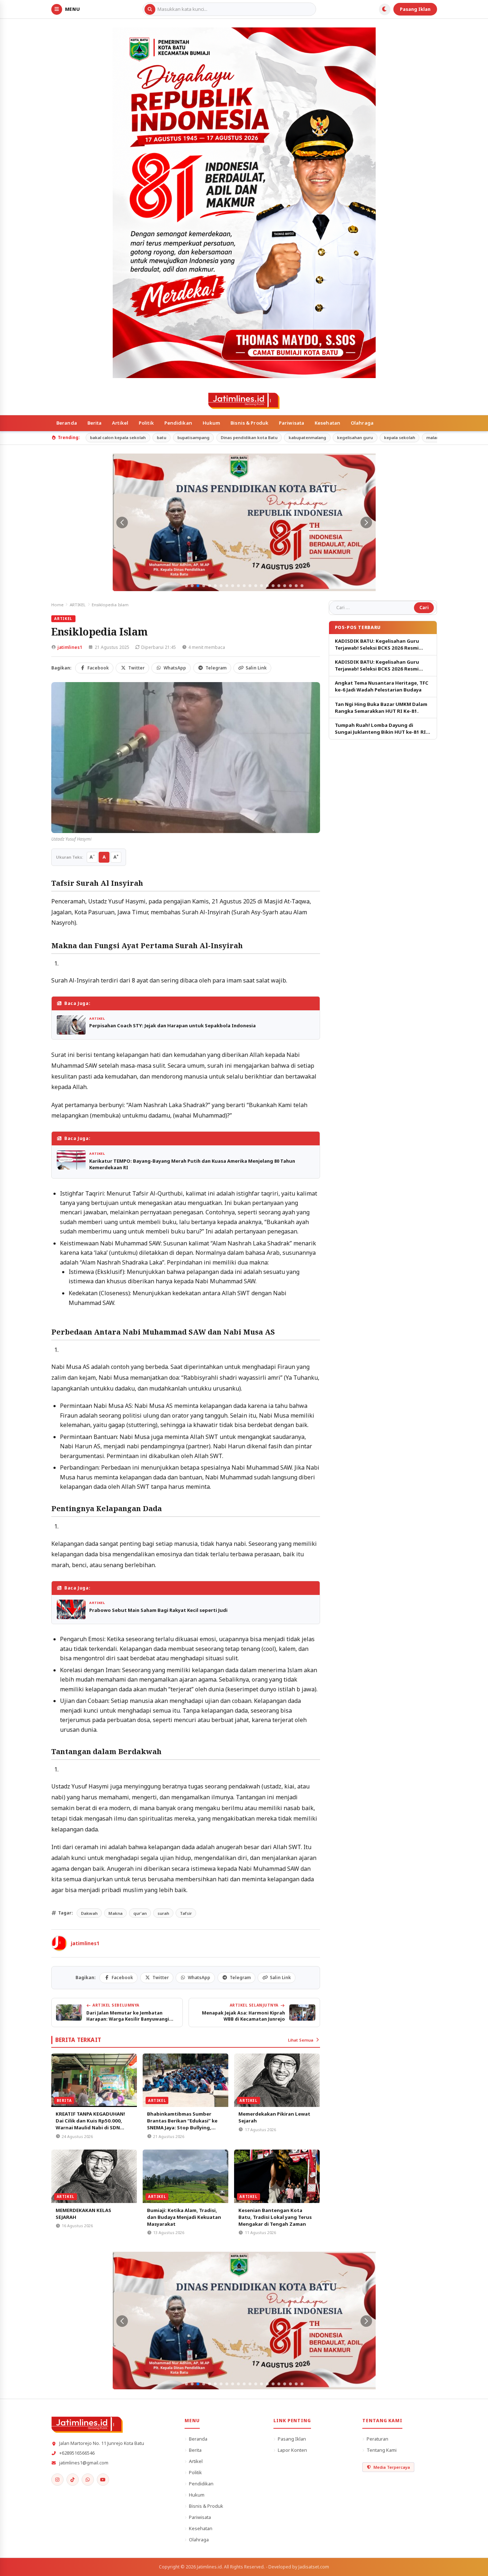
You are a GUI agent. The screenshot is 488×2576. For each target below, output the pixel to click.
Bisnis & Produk (249, 423)
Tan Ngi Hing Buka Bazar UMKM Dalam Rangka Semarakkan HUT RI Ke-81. (381, 708)
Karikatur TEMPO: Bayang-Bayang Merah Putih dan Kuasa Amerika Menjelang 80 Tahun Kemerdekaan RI (192, 1164)
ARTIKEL (78, 605)
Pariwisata (291, 423)
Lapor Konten (292, 2450)
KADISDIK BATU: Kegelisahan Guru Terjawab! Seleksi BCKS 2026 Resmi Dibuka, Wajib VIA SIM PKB (377, 645)
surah (163, 1913)
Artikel (120, 423)
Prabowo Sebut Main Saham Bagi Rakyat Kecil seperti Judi (158, 1610)
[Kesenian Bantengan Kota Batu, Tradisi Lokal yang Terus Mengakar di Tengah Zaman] (277, 2176)
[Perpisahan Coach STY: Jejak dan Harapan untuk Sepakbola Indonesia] (71, 1025)
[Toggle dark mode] (385, 9)
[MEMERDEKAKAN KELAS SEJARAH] (94, 2176)
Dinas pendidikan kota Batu (249, 437)
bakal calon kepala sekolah (118, 437)
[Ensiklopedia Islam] (186, 758)
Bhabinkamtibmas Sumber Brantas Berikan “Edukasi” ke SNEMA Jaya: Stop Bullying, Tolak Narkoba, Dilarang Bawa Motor (183, 2128)
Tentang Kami (382, 2450)
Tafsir (186, 1913)
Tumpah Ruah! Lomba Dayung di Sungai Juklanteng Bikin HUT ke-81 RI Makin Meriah (380, 729)
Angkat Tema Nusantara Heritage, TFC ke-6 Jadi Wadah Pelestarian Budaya (382, 686)
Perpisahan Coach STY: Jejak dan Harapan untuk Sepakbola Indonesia (172, 1025)
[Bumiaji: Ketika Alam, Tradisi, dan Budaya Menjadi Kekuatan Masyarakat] (185, 2176)
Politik (146, 423)
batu (161, 437)
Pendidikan (178, 423)
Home (57, 605)
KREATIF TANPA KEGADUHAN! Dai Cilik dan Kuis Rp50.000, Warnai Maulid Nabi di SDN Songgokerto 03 (90, 2124)
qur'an (140, 1913)
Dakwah (89, 1913)
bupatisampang (193, 437)
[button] (186, 586)
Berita (95, 423)
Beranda (67, 423)
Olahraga (362, 423)
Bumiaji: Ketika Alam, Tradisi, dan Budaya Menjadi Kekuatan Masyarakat (184, 2217)
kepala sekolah (400, 437)
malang (434, 437)
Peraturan (377, 2439)
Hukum (211, 423)
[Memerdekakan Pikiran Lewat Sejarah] (277, 2080)
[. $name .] (57, 2480)
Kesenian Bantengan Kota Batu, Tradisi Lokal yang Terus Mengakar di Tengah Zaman (275, 2217)
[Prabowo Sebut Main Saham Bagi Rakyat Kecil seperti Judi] (71, 1609)
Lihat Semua (301, 2040)
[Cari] (150, 9)
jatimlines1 (70, 647)
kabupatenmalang (307, 437)
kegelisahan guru (355, 437)
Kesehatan (327, 423)
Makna (115, 1913)
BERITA (64, 2100)
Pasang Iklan (415, 9)
